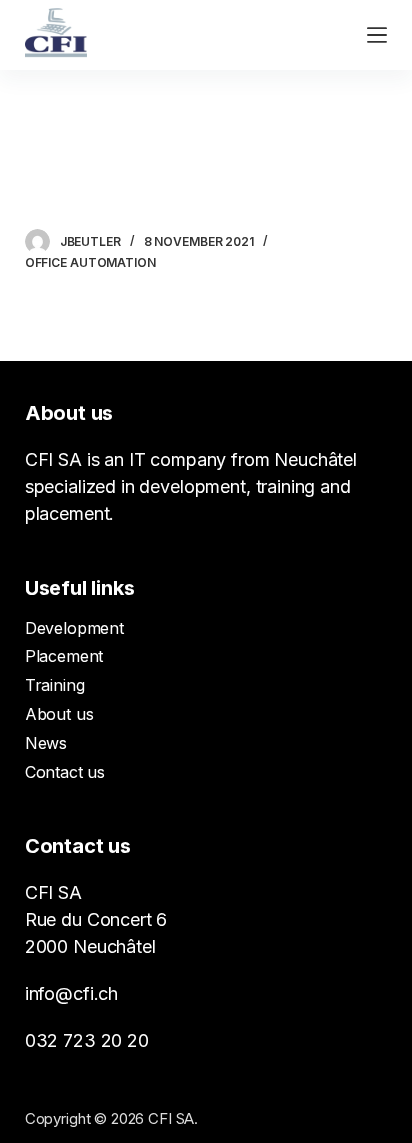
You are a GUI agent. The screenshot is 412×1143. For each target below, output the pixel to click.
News (46, 743)
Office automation (90, 262)
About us (59, 714)
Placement (64, 656)
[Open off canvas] (377, 35)
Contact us (65, 772)
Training (55, 685)
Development (74, 628)
